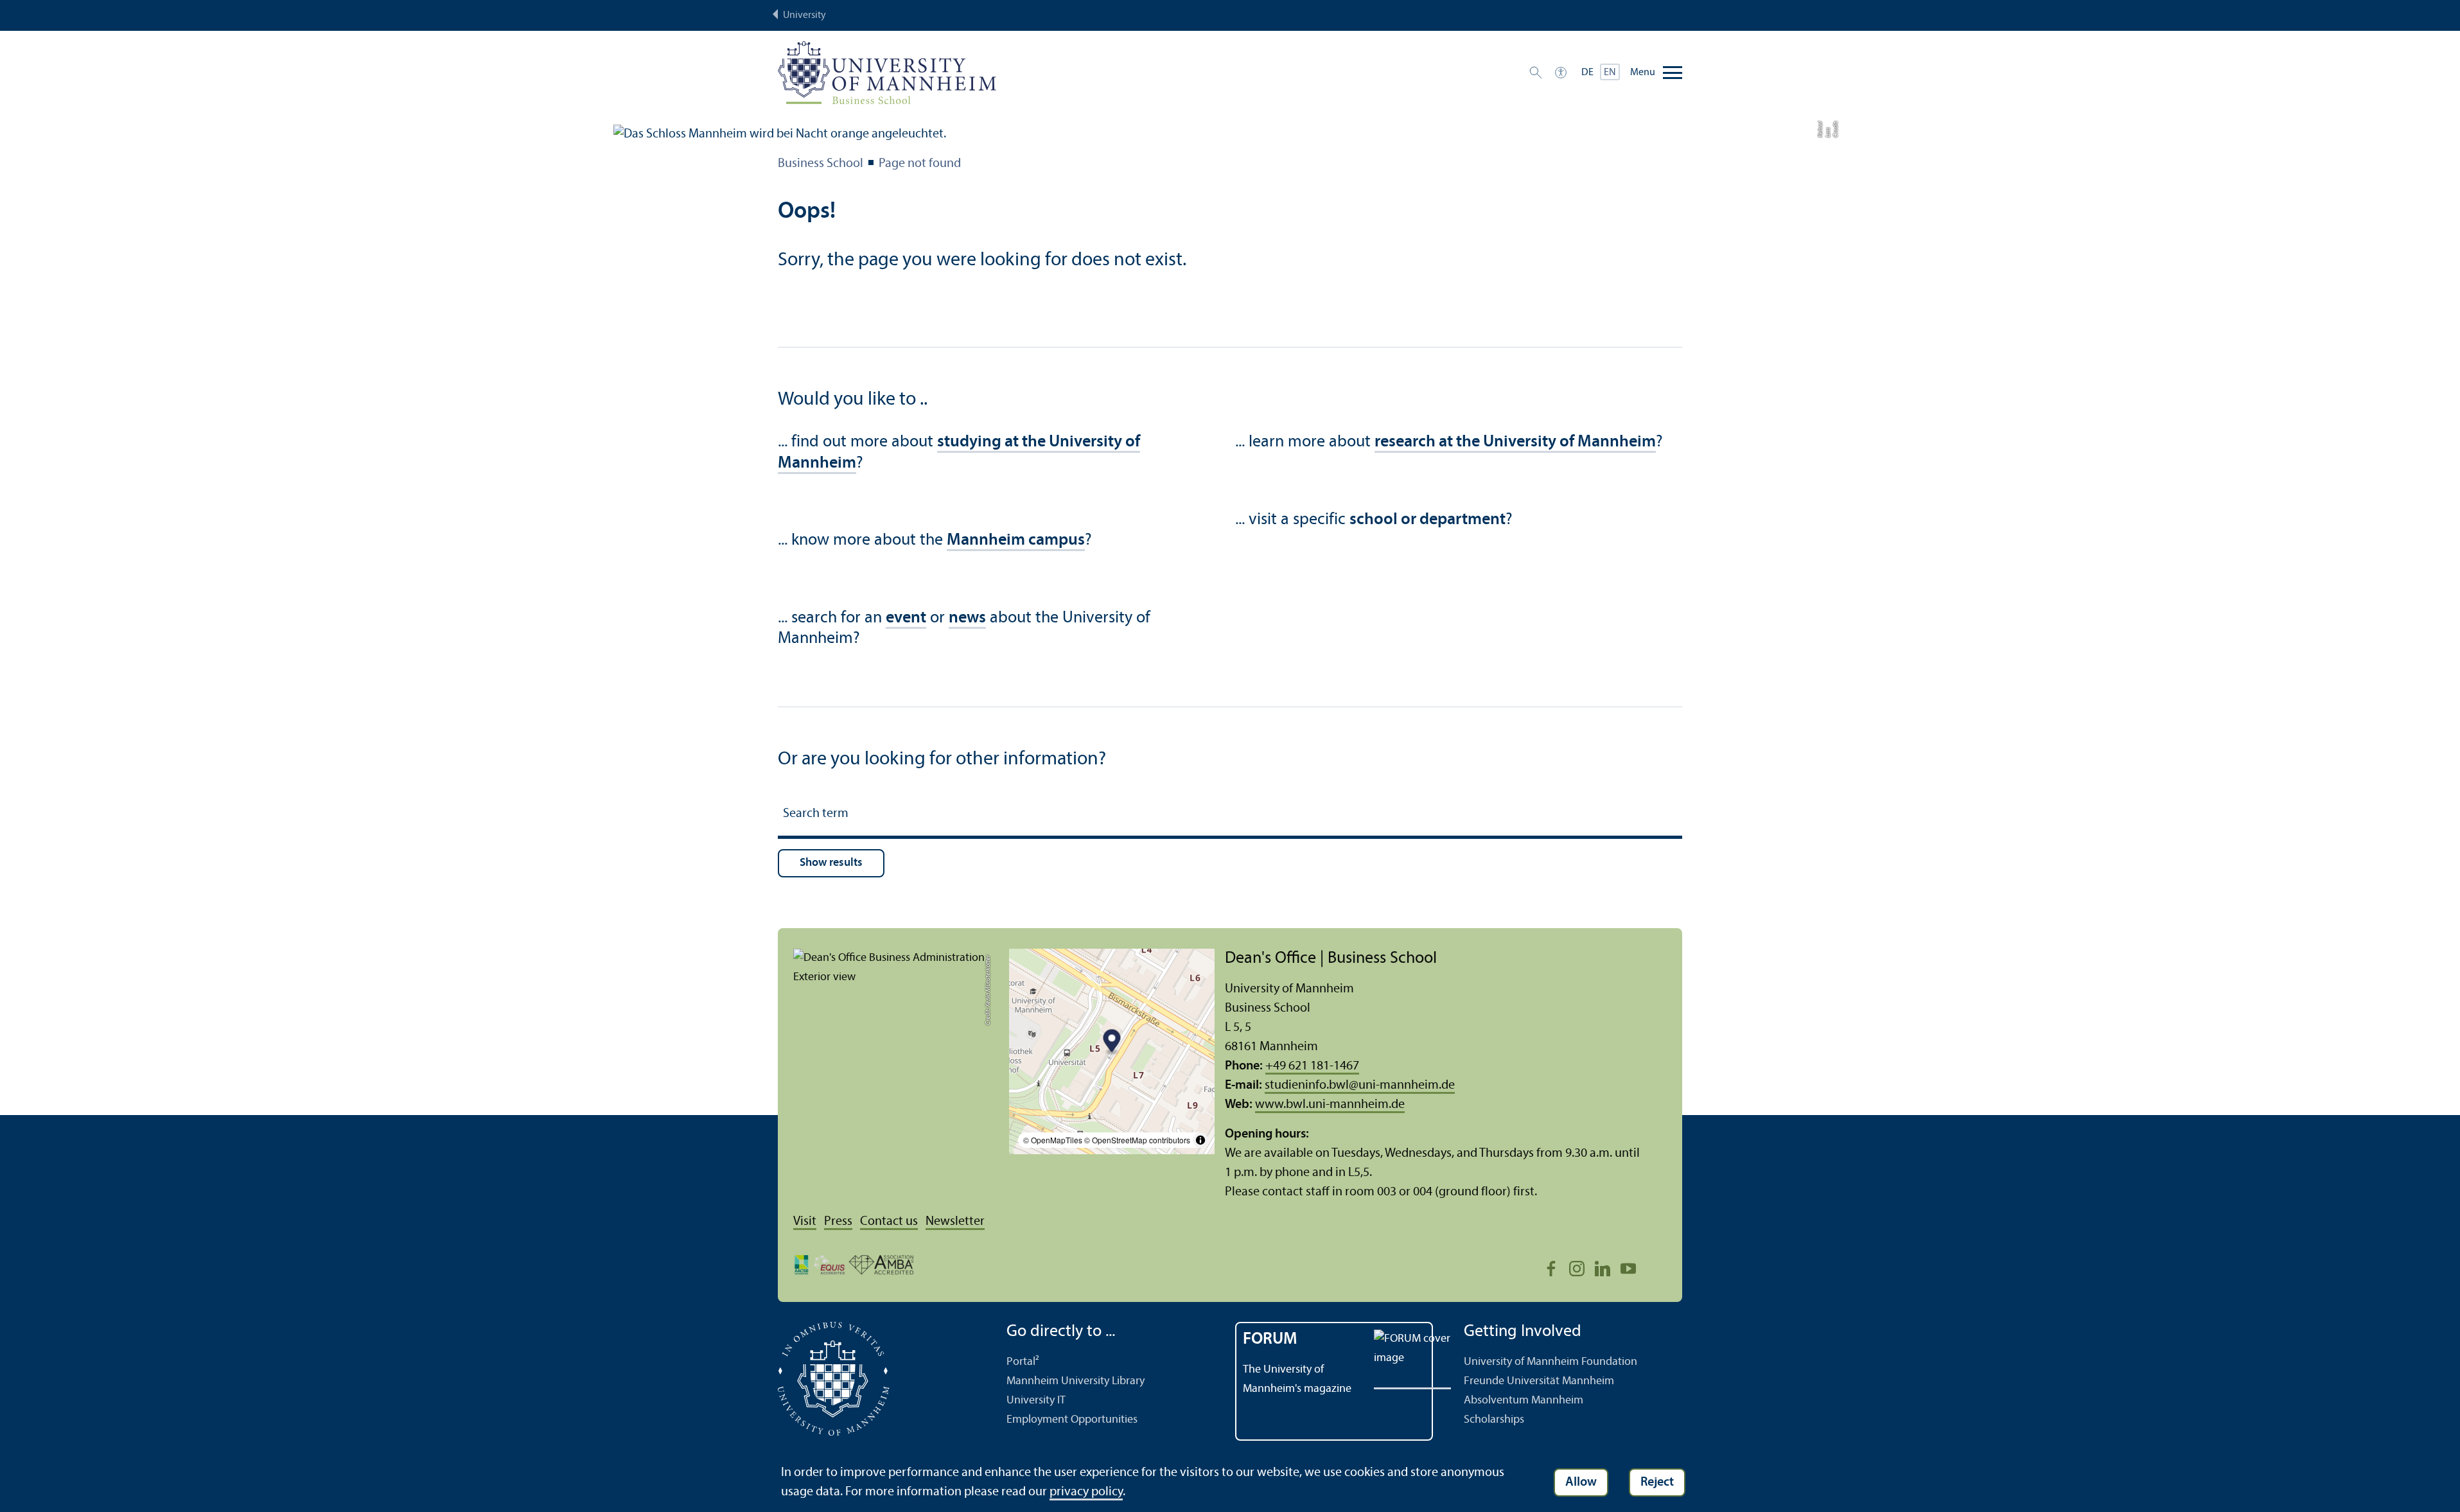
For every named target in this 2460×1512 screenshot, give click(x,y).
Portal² (1023, 1362)
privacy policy (1086, 1492)
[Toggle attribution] (1200, 1140)
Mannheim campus (1016, 541)
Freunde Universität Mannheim (1539, 1381)
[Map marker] (1112, 1043)
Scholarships (1494, 1420)
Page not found (920, 164)
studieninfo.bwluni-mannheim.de (1360, 1086)
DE (1587, 73)
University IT (1036, 1401)
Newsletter (955, 1222)
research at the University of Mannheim (1515, 442)
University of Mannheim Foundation (1551, 1362)
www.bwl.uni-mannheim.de (1330, 1105)
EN (1610, 73)
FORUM (1270, 1340)
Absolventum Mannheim (1524, 1401)
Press (838, 1222)
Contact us (889, 1222)
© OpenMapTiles (1053, 1140)
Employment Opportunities (1072, 1420)
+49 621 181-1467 (1312, 1066)
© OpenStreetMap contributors (1137, 1140)
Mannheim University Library (1076, 1381)
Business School (821, 164)
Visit (805, 1222)
